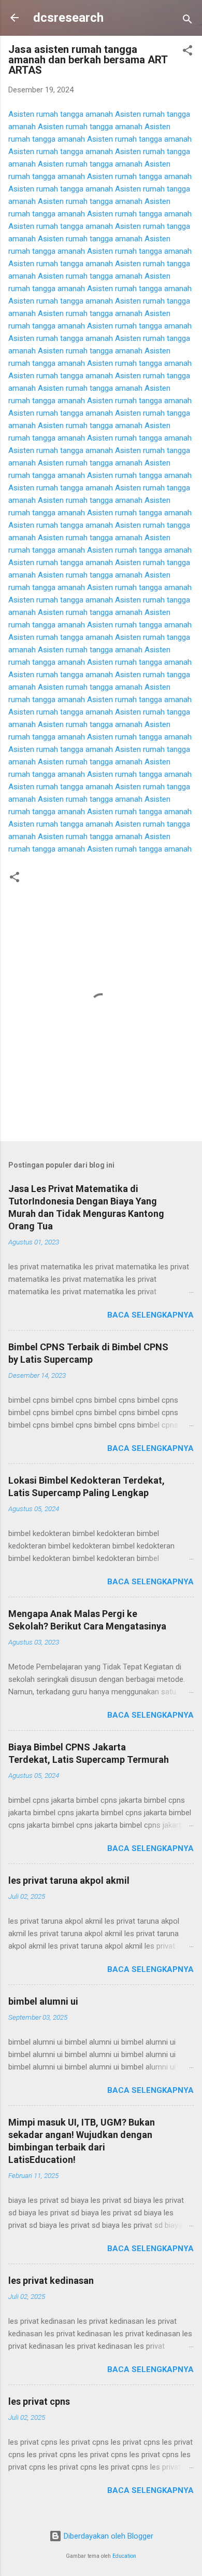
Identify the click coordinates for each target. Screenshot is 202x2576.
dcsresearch (68, 18)
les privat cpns (39, 2401)
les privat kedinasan (51, 2280)
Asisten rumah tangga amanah (61, 114)
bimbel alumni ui (43, 2001)
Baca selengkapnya (150, 1315)
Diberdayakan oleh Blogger (107, 2536)
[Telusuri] (187, 21)
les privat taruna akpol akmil (69, 1880)
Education (124, 2556)
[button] (187, 52)
